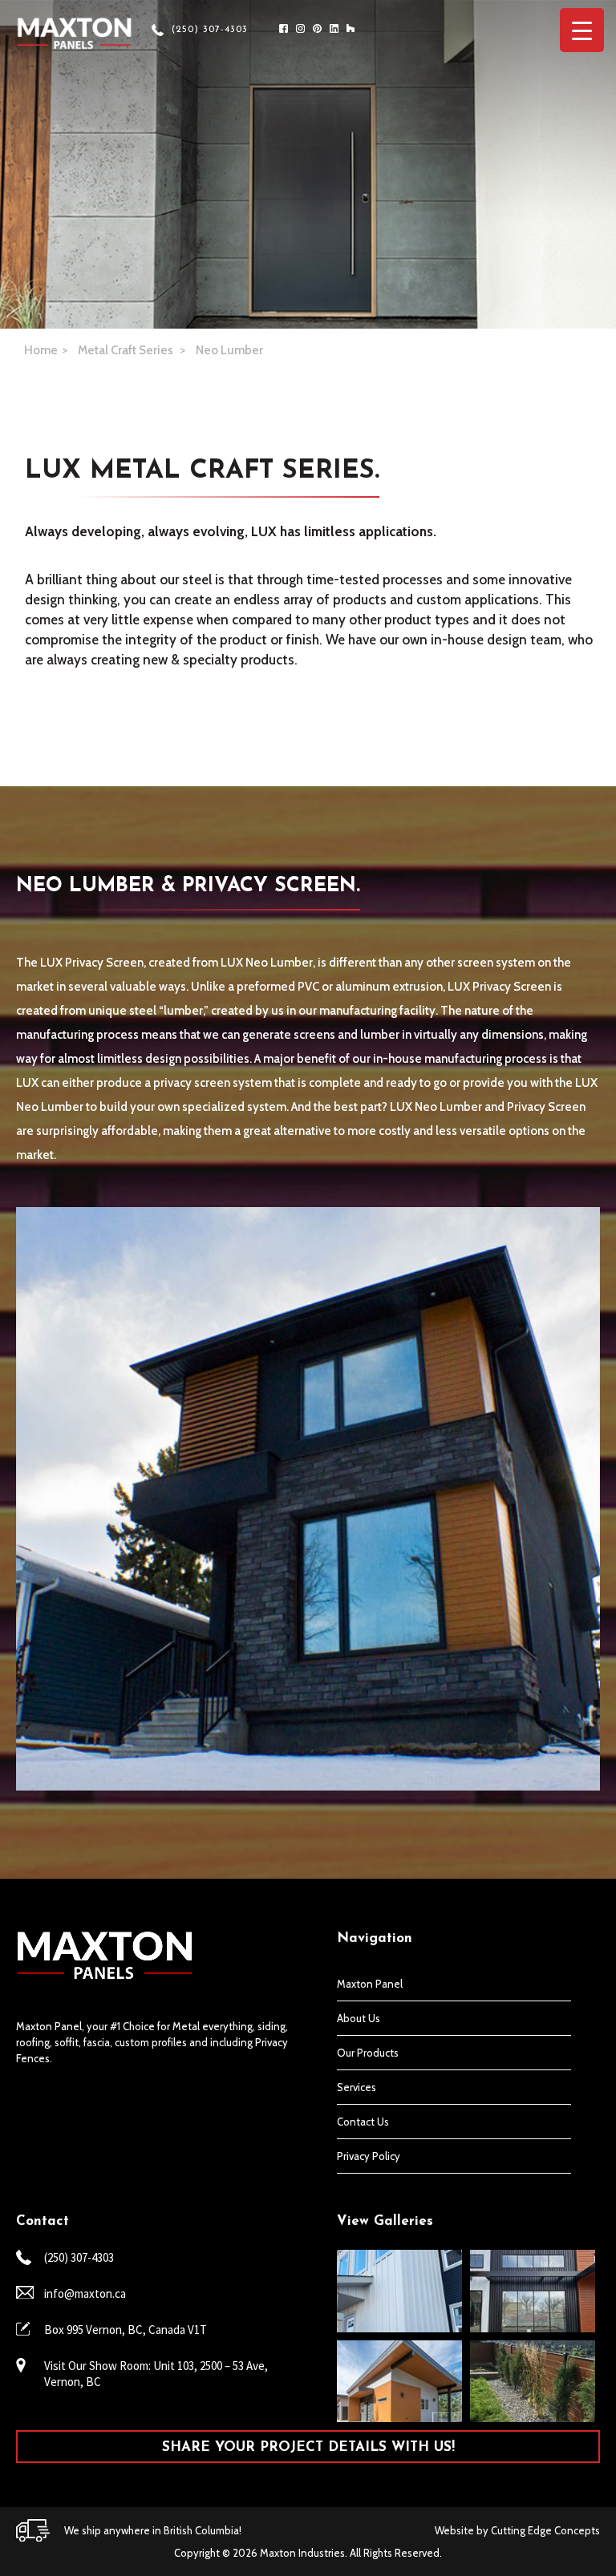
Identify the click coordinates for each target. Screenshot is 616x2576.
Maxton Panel (370, 1984)
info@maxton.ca (85, 2293)
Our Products (368, 2053)
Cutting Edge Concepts (545, 2530)
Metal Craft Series (127, 350)
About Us (359, 2018)
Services (357, 2087)
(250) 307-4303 (210, 30)
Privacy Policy (369, 2156)
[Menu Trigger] (582, 30)
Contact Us (363, 2122)
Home (41, 350)
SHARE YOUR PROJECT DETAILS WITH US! (308, 2447)
